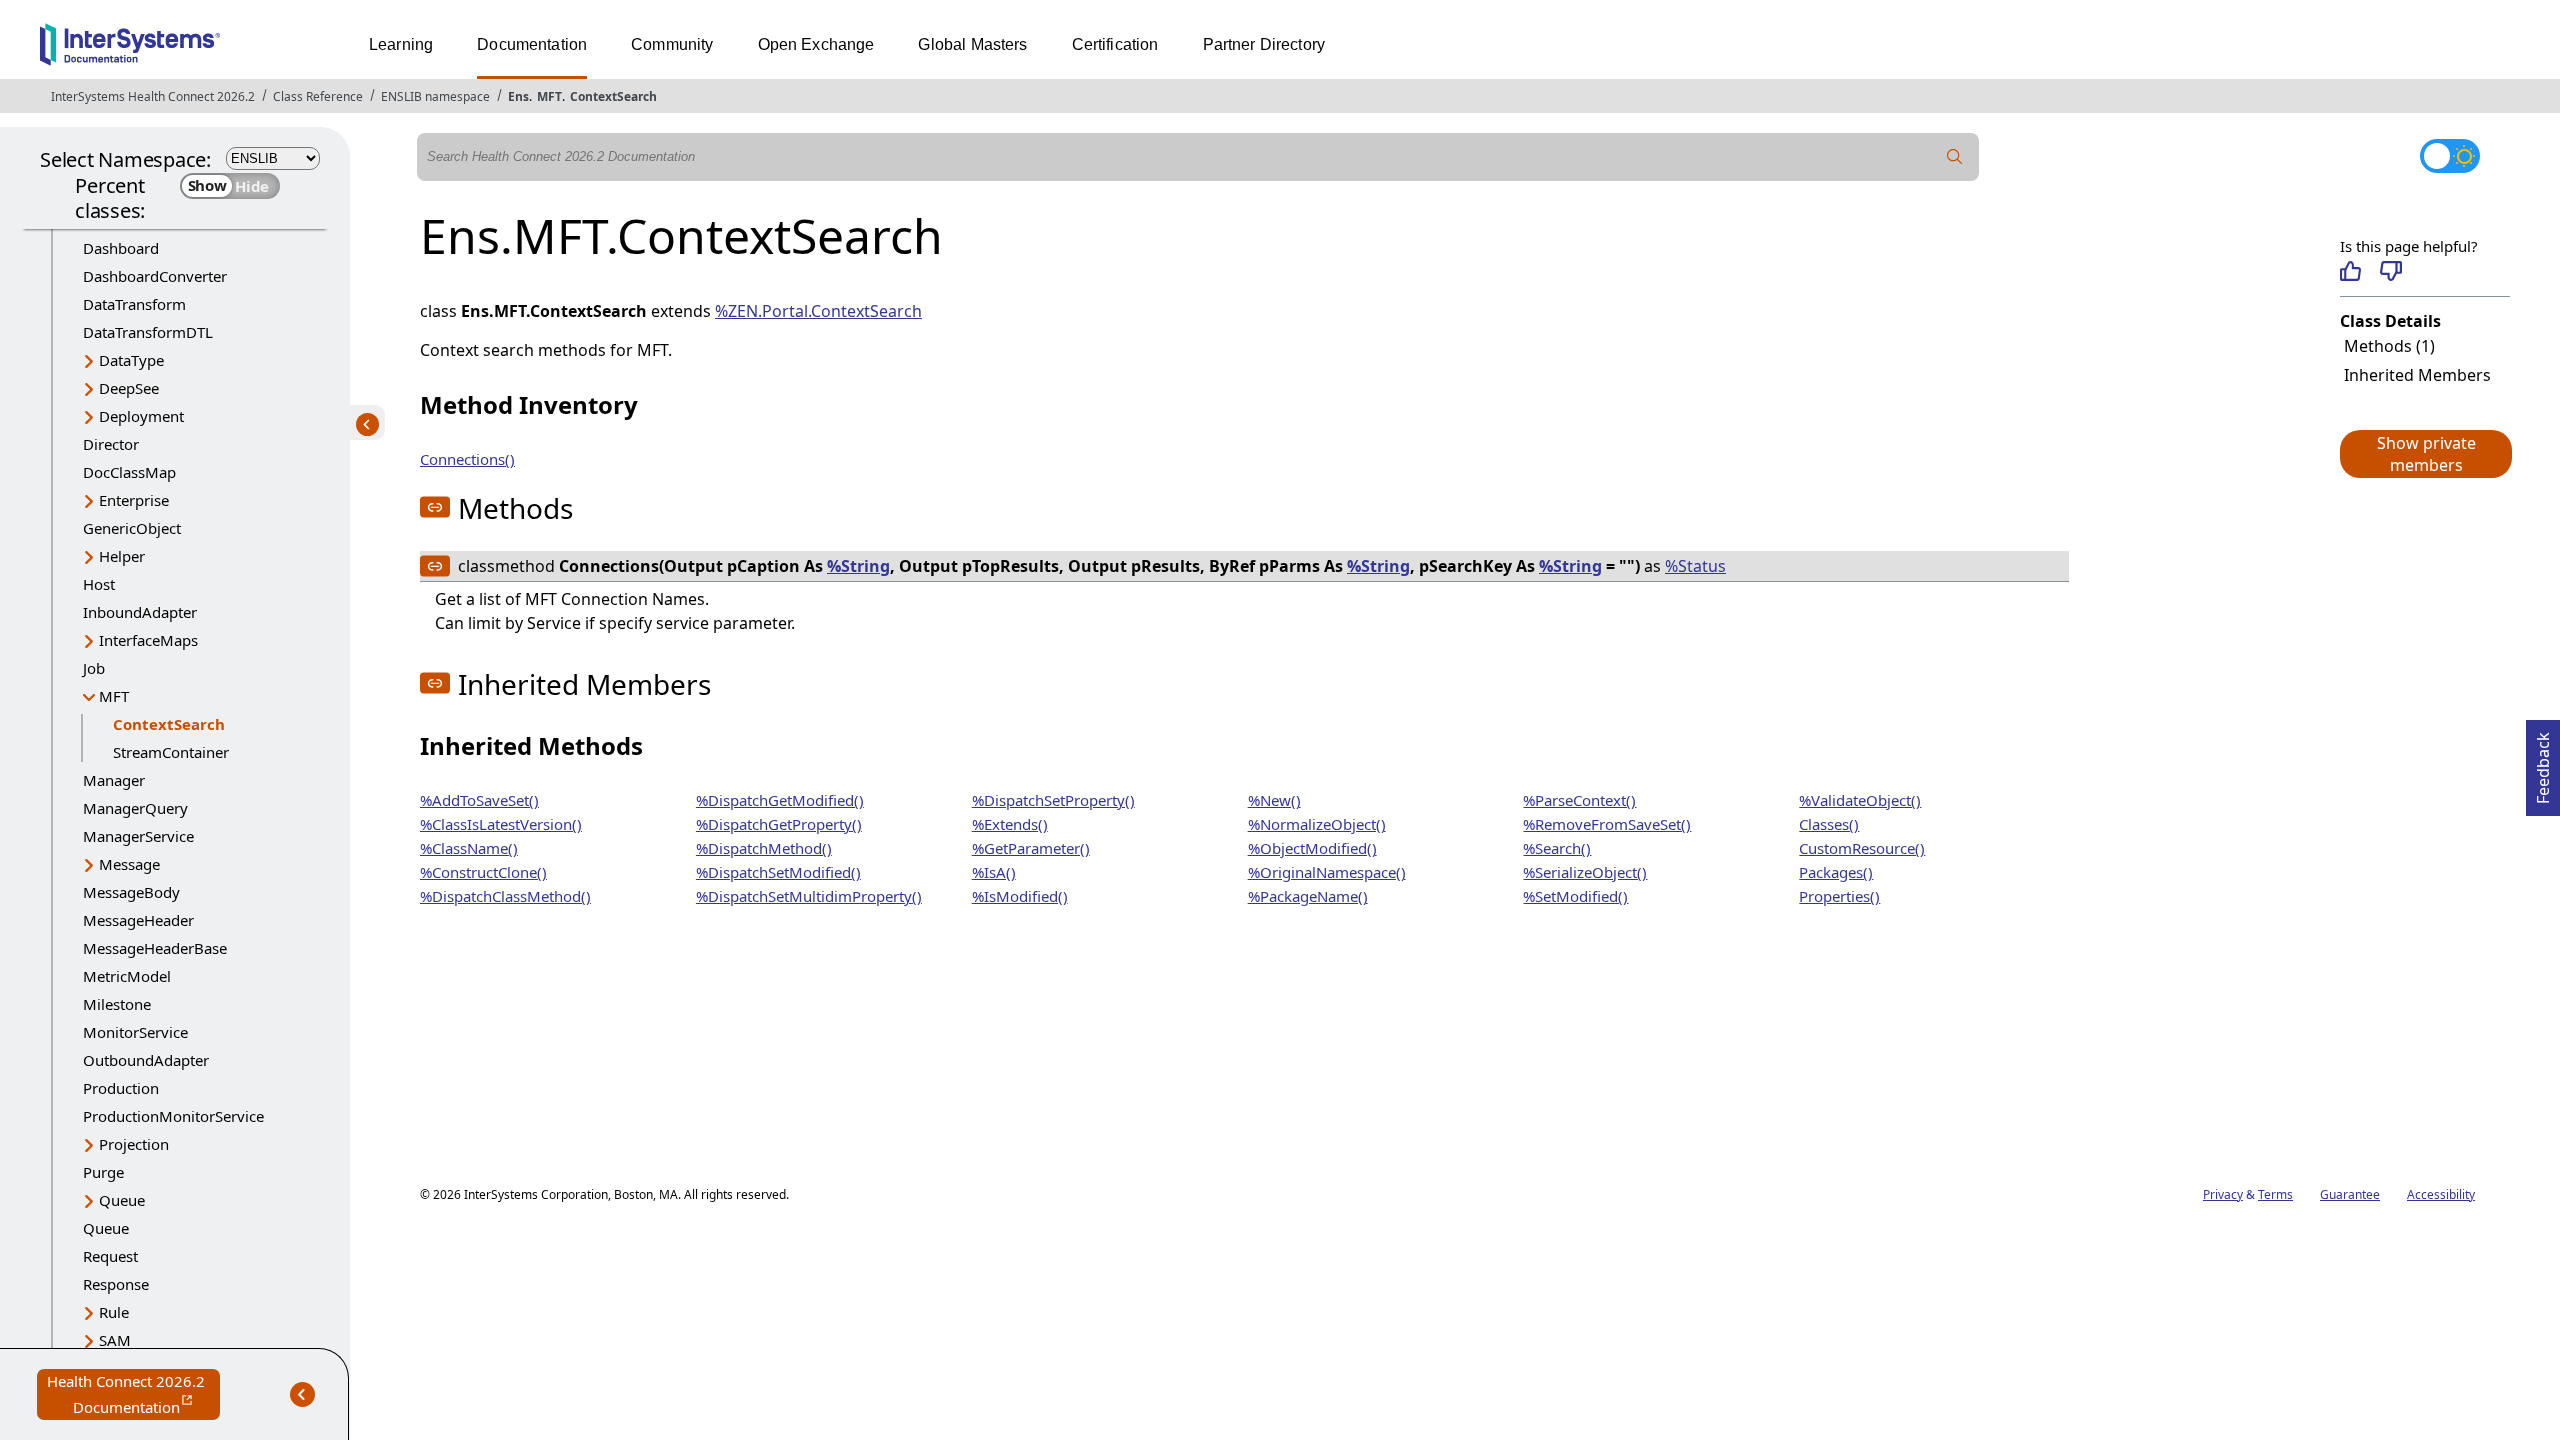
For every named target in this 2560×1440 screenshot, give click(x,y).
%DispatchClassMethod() (505, 896)
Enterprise (134, 500)
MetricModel (127, 976)
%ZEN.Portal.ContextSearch (818, 311)
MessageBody (131, 892)
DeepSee (129, 388)
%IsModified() (1020, 896)
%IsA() (994, 872)
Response (116, 1284)
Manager (114, 780)
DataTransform (134, 304)
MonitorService (135, 1032)
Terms (2275, 1194)
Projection (134, 1144)
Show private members (2426, 454)
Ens (518, 96)
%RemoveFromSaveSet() (1607, 824)
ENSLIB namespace (435, 96)
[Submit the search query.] (1955, 157)
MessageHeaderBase (155, 948)
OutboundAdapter (146, 1060)
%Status (1695, 566)
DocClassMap (129, 472)
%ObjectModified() (1312, 848)
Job (94, 668)
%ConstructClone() (483, 872)
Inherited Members (2417, 375)
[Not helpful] (2390, 271)
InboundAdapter (140, 612)
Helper (122, 556)
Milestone (117, 1004)
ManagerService (138, 836)
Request (110, 1256)
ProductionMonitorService (173, 1116)
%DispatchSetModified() (778, 872)
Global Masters (972, 44)
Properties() (1839, 896)
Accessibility (2441, 1194)
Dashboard (121, 248)
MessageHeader (138, 920)
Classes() (1829, 824)
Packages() (1836, 872)
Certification (1115, 44)
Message (129, 864)
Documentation (532, 44)
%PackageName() (1308, 896)
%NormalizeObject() (1317, 824)
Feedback (2543, 762)
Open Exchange (816, 44)
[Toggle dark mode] (2450, 156)
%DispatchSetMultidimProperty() (809, 896)
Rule (114, 1312)
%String (858, 566)
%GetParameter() (1031, 848)
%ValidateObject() (1860, 800)
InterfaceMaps (148, 640)
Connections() (467, 459)
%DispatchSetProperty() (1053, 800)
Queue (122, 1200)
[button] (2425, 454)
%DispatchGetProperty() (779, 824)
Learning (401, 44)
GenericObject (132, 528)
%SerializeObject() (1585, 872)
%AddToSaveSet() (479, 800)
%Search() (1557, 848)
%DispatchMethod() (764, 848)
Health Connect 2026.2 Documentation (133, 1395)
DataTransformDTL (148, 332)
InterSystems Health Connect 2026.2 (153, 96)
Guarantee (2350, 1194)
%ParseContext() (1579, 800)
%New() (1274, 800)
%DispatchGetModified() (780, 800)
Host (99, 584)
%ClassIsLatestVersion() (501, 824)
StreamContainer (171, 752)
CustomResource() (1862, 848)
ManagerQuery (135, 808)
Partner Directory (1264, 44)
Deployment (141, 416)
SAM (115, 1340)
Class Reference (318, 96)
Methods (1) (2389, 346)
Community (672, 44)
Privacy (2223, 1194)
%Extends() (1010, 824)
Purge (103, 1172)
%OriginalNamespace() (1327, 872)
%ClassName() (469, 848)
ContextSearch (613, 96)
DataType (131, 360)
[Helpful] (2350, 271)
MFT (549, 96)
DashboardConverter (155, 276)
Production (121, 1088)
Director (111, 444)
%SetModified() (1575, 896)
